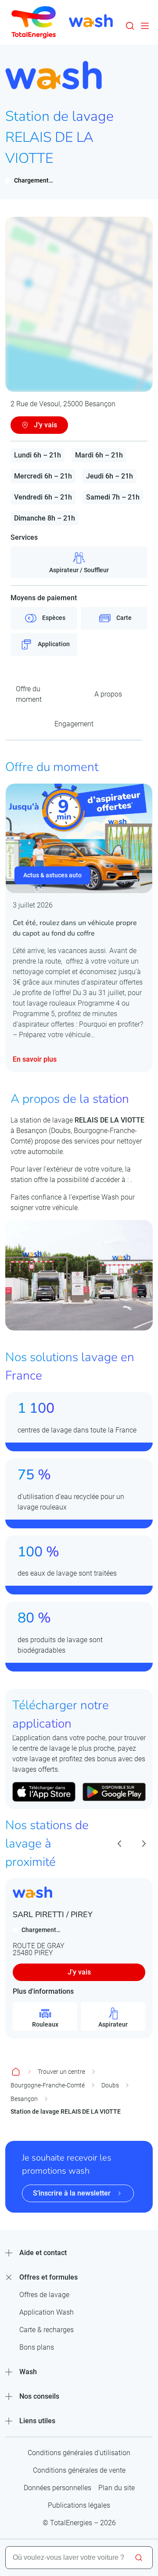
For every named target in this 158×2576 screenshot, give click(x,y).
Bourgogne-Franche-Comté (48, 2085)
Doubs (110, 2085)
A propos (108, 694)
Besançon (24, 2099)
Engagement (74, 724)
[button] (130, 26)
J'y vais (79, 1972)
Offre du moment (29, 694)
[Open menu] (145, 26)
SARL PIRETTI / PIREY (53, 1914)
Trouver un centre (61, 2072)
